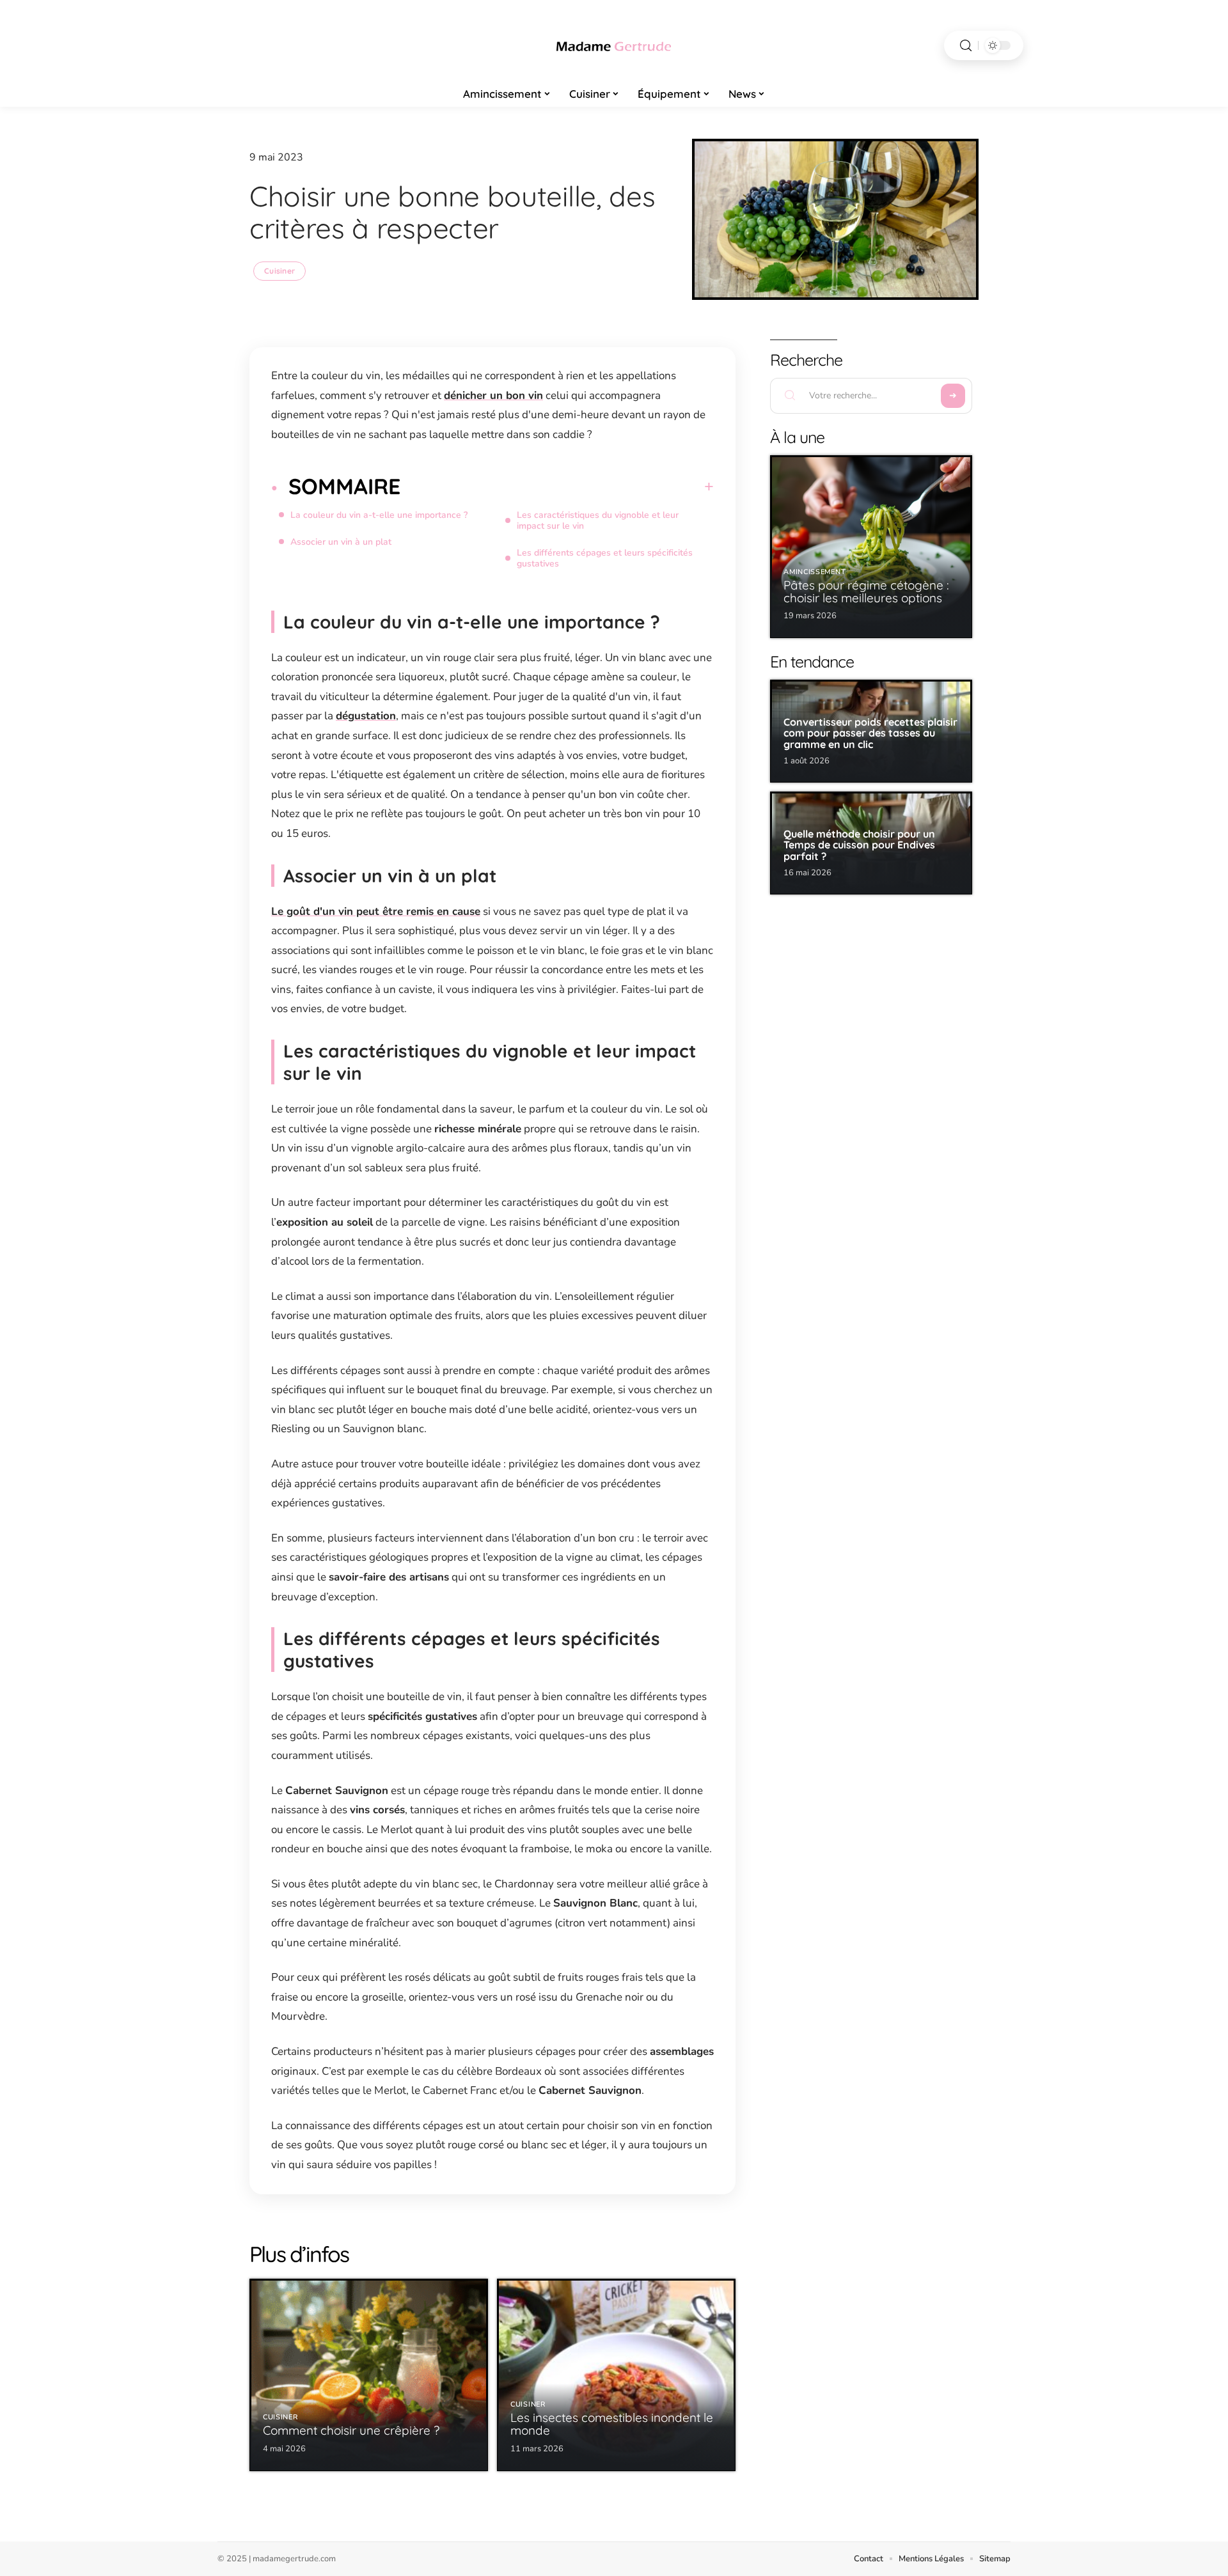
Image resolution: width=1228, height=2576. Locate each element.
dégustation (366, 716)
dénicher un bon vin (493, 395)
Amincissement (815, 572)
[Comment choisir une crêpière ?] (369, 2375)
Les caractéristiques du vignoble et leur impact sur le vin (598, 520)
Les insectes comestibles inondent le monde (612, 2424)
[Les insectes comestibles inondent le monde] (616, 2375)
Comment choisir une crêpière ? (351, 2430)
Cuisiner (279, 271)
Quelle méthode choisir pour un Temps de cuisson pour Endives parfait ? (859, 845)
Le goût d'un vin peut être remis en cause (376, 911)
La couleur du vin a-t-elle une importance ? (379, 515)
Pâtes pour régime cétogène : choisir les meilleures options (866, 591)
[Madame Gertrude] (614, 45)
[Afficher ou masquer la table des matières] (557, 487)
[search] (966, 46)
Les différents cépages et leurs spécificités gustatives (605, 558)
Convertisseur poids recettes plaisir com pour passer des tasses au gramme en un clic (870, 733)
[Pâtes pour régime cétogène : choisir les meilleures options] (871, 547)
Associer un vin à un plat (341, 542)
